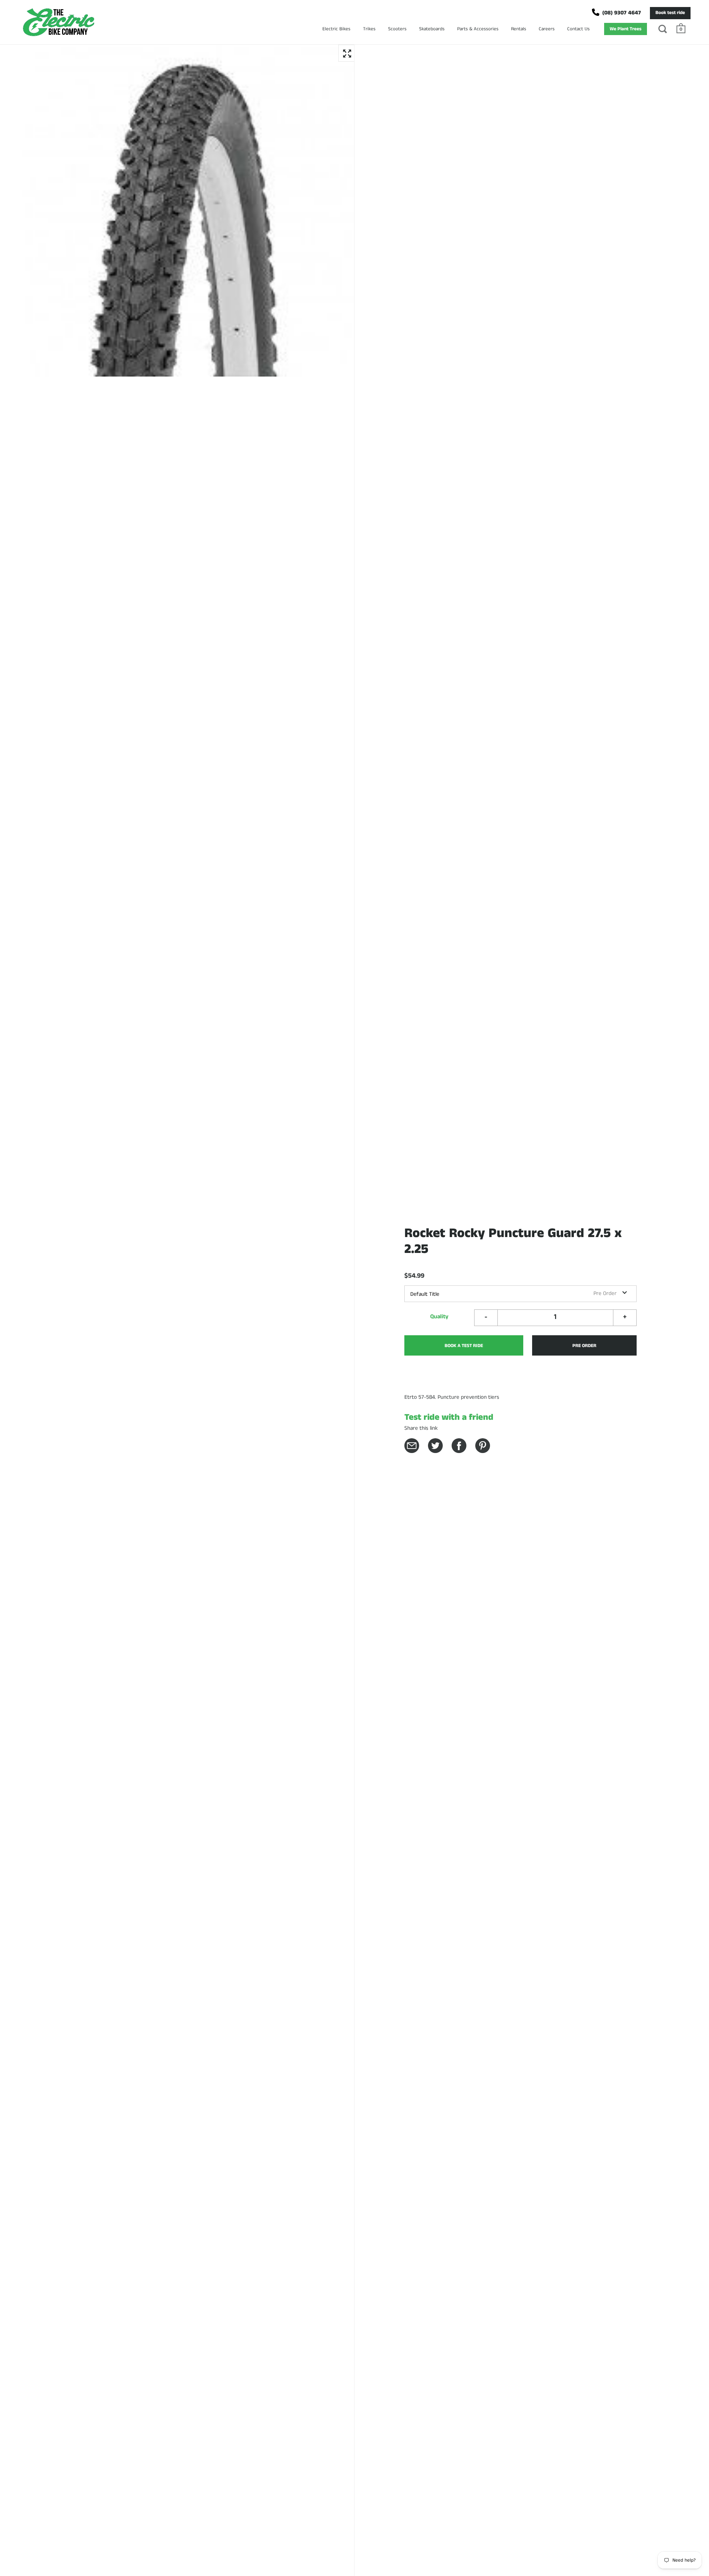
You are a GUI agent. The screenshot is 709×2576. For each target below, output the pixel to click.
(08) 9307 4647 (622, 13)
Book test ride (670, 13)
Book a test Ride (464, 1346)
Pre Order (584, 1346)
